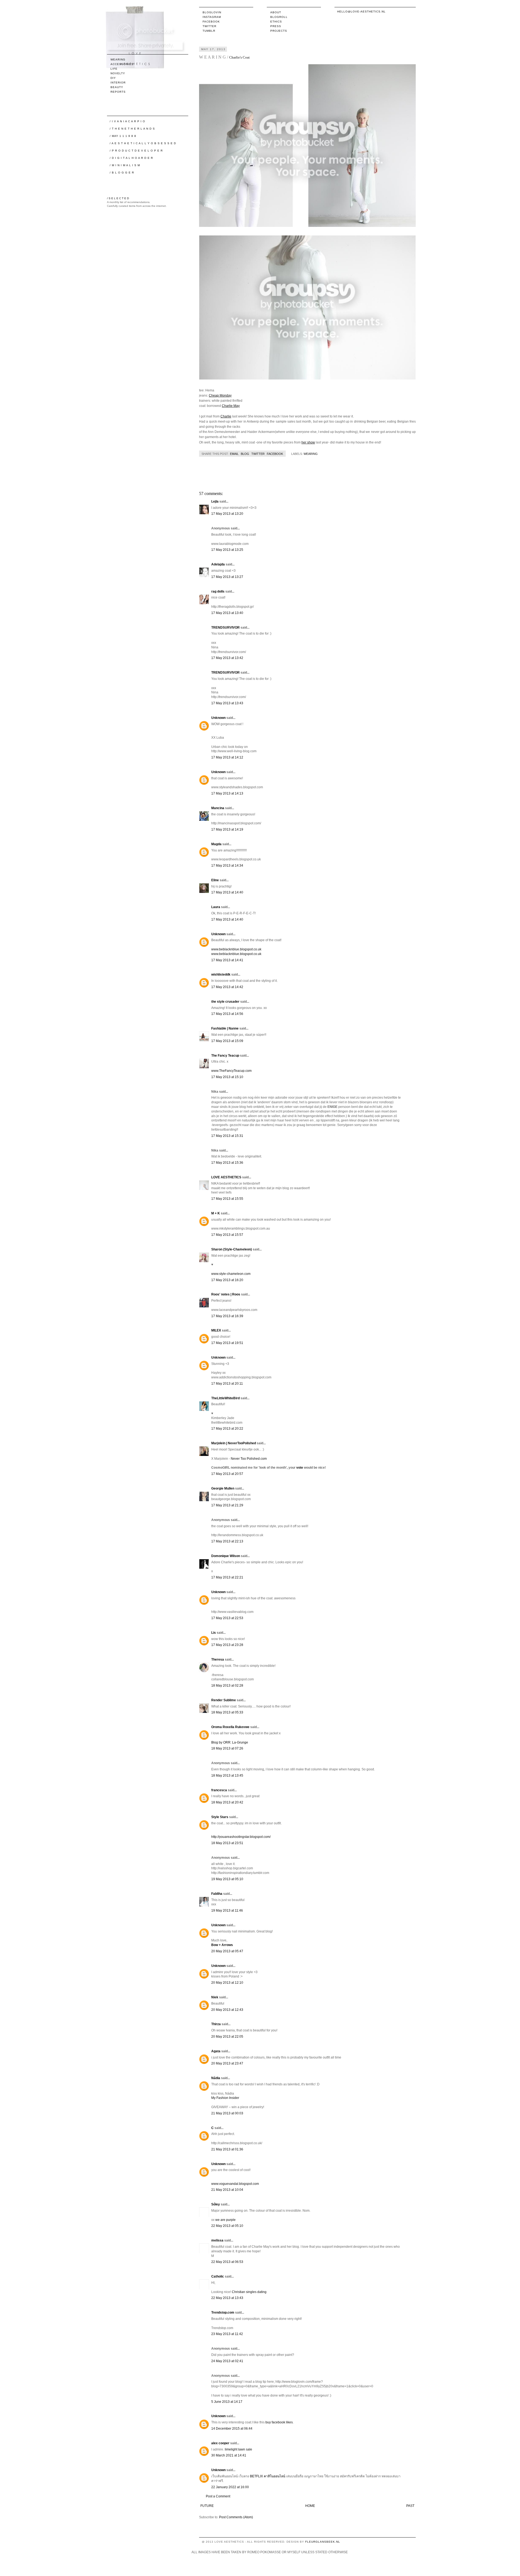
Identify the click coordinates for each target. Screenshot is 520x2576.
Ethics (276, 22)
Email (234, 454)
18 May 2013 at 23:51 (227, 1843)
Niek (215, 1997)
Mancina (218, 808)
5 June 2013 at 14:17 (227, 2402)
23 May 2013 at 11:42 (227, 2334)
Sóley (216, 2204)
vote (300, 1468)
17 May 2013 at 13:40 (227, 613)
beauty (117, 87)
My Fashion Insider (225, 2098)
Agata (216, 2051)
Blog (245, 454)
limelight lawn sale (238, 2449)
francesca (220, 1790)
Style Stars (220, 1817)
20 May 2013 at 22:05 (227, 2037)
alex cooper (220, 2443)
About (276, 12)
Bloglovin (212, 12)
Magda (216, 844)
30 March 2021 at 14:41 (229, 2455)
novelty (118, 73)
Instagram (212, 17)
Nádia (216, 2078)
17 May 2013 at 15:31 (227, 1136)
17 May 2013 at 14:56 (227, 1014)
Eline (215, 880)
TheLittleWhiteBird (225, 1398)
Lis (214, 1633)
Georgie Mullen (223, 1488)
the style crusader (225, 1002)
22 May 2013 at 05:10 (227, 2226)
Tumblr (209, 31)
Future (207, 2506)
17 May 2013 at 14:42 (227, 987)
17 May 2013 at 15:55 (227, 1199)
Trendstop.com (223, 2313)
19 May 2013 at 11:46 (227, 1911)
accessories (122, 64)
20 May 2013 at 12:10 (227, 1983)
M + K (216, 1213)
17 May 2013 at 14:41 (227, 960)
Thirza (216, 2024)
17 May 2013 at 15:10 (227, 1077)
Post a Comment (218, 2496)
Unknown (218, 718)
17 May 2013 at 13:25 (227, 550)
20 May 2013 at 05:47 (227, 1951)
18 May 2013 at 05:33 (227, 1712)
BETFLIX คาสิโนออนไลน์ (268, 2476)
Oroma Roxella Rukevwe (230, 1727)
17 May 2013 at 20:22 (227, 1429)
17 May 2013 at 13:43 (227, 703)
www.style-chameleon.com (231, 1274)
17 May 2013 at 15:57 (227, 1235)
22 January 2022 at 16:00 (230, 2487)
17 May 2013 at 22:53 (227, 1618)
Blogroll (279, 17)
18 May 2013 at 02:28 (227, 1686)
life (114, 69)
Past (410, 2506)
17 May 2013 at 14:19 (227, 829)
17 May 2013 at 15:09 (227, 1041)
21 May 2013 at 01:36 (227, 2149)
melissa (217, 2240)
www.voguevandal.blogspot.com (235, 2184)
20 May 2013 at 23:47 (227, 2063)
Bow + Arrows (222, 1945)
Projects (279, 31)
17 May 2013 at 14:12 (227, 757)
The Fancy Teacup (225, 1056)
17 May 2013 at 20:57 (227, 1474)
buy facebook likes (279, 2422)
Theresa (218, 1660)
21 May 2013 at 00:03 (227, 2113)
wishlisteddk (221, 975)
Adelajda (218, 564)
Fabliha (217, 1894)
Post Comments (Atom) (236, 2517)
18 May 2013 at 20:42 (227, 1802)
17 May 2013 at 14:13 (227, 793)
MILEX (216, 1330)
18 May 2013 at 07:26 (227, 1748)
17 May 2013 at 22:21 (227, 1577)
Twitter (209, 26)
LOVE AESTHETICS (226, 1177)
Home (310, 2506)
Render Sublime (224, 1700)
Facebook (211, 22)
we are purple (225, 2220)
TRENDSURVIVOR (225, 628)
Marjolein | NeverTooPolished (234, 1443)
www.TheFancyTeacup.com (231, 1071)
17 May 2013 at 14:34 (227, 866)
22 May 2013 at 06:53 (227, 2262)
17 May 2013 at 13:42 (227, 658)
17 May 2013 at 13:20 (227, 514)
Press (276, 26)
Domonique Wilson (226, 1556)
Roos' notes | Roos (226, 1294)
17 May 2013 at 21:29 (227, 1505)
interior (118, 83)
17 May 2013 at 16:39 (227, 1316)
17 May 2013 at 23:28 (227, 1645)
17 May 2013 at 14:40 (227, 892)
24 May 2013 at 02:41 (227, 2361)
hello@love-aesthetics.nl (361, 12)
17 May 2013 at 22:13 (227, 1541)
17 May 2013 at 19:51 (227, 1343)
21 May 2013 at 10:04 (227, 2190)
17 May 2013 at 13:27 (227, 577)
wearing (311, 454)
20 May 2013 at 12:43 (227, 2010)
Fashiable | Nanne (225, 1028)
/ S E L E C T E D (118, 198)
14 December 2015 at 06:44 (232, 2429)
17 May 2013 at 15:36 (227, 1163)
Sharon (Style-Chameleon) (232, 1249)
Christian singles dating (249, 2292)
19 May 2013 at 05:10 (227, 1879)
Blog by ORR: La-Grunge (230, 1742)
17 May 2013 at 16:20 (227, 1280)
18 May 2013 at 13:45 (227, 1776)
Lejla (215, 501)
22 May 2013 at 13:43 (227, 2298)
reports (118, 92)
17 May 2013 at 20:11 (227, 1384)
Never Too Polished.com (249, 1459)
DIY (113, 78)
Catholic (218, 2276)
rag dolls (218, 591)
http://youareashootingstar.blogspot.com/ (241, 1837)
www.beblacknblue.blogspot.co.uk (236, 949)
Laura (216, 907)
